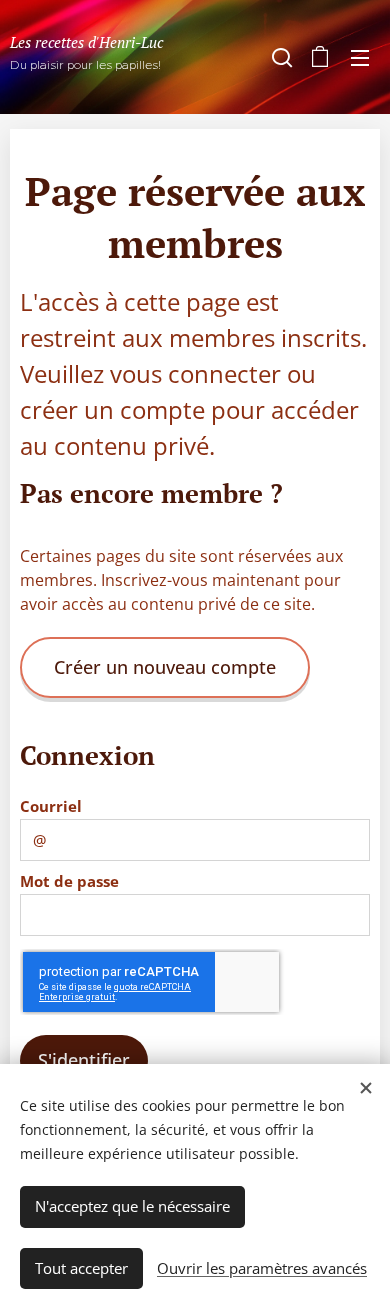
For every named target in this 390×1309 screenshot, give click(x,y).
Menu (360, 57)
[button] (280, 57)
